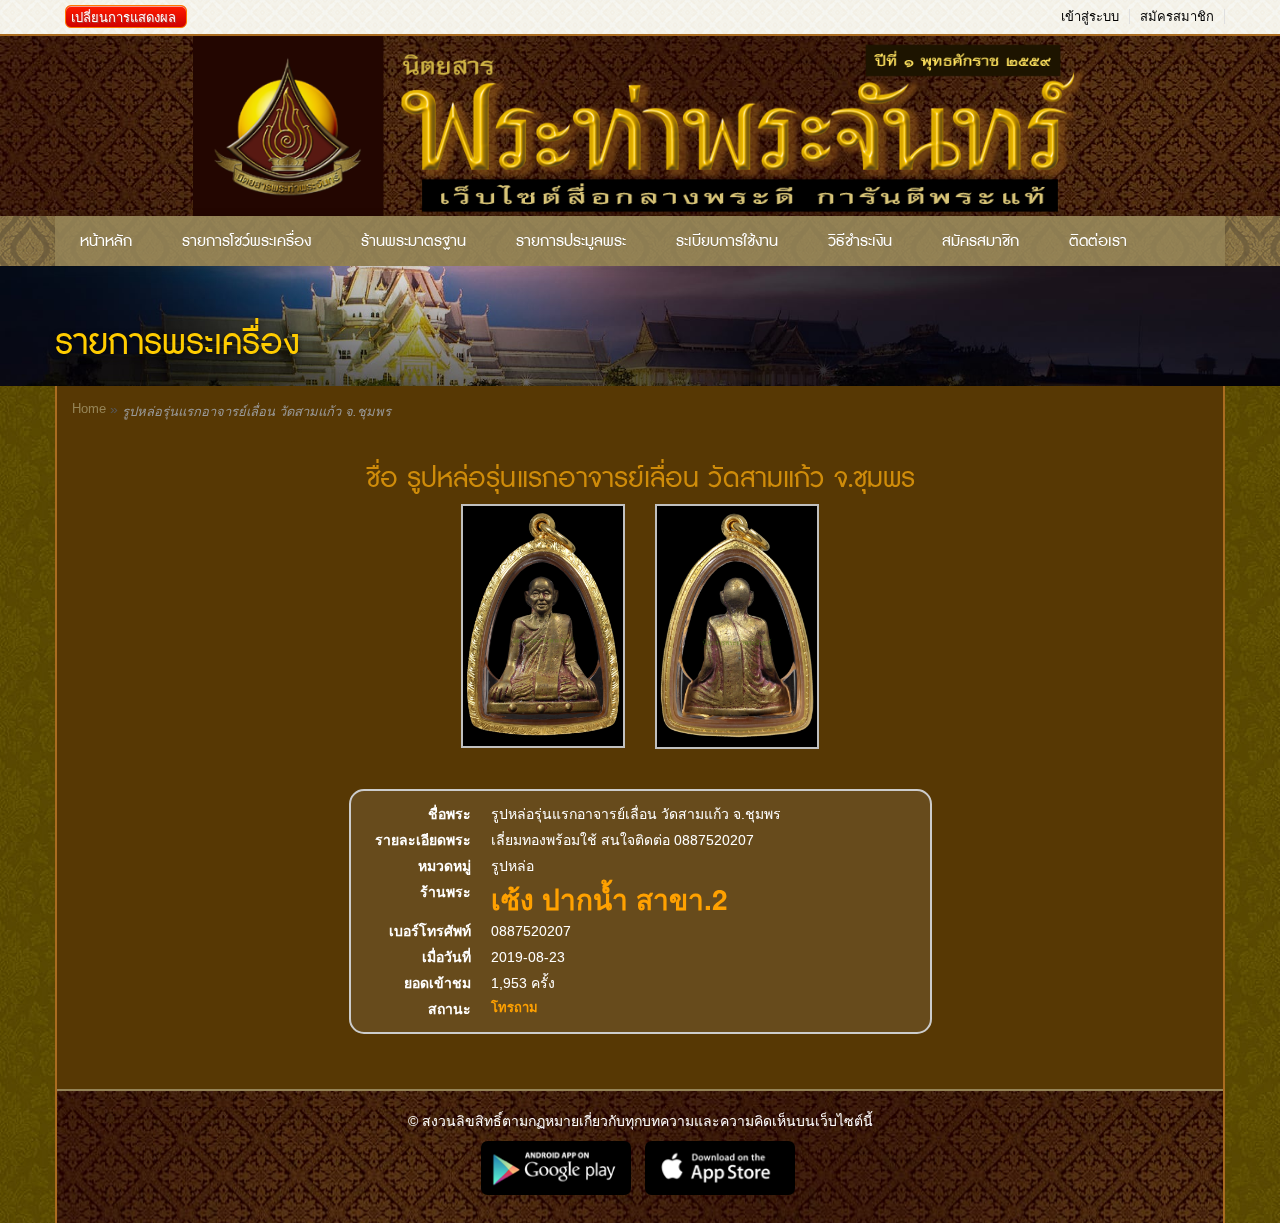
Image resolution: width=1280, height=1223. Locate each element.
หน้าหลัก (106, 241)
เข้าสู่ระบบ (1090, 16)
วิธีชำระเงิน (860, 241)
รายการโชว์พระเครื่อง (246, 241)
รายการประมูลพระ (571, 241)
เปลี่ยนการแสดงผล (123, 17)
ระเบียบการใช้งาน (727, 241)
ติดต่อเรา (1098, 241)
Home (89, 408)
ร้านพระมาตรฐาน (413, 241)
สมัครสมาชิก (1177, 16)
